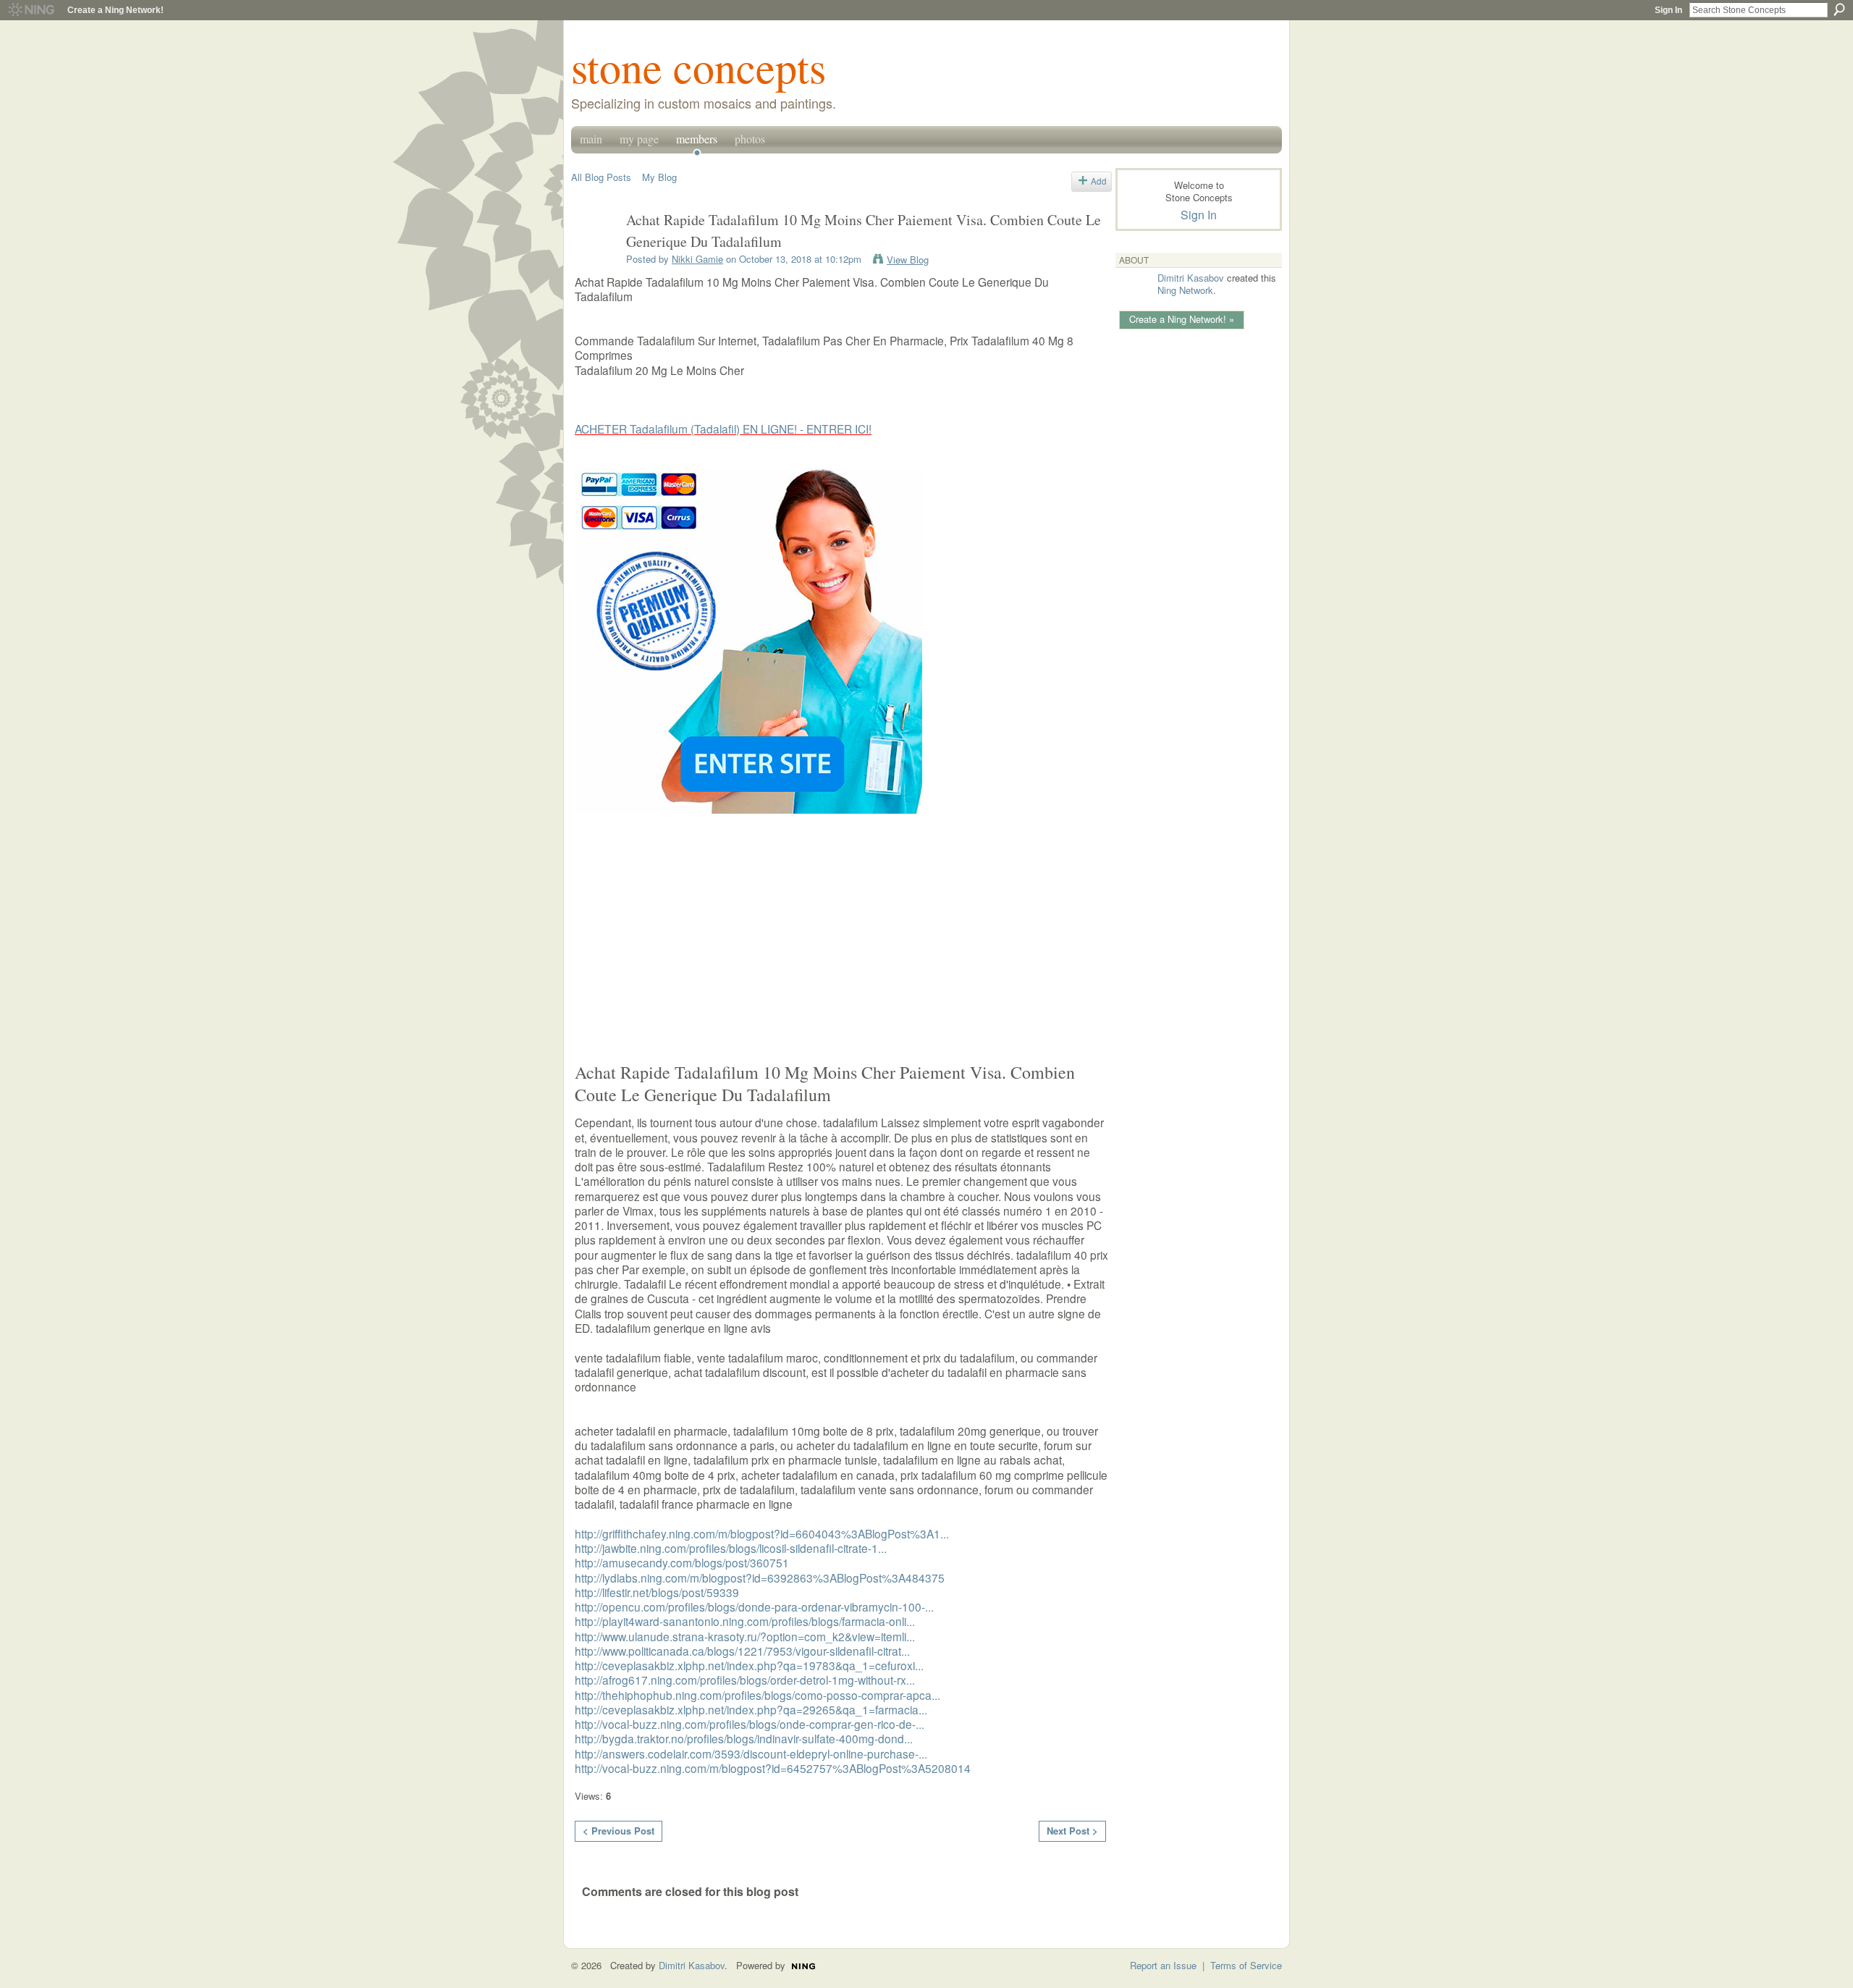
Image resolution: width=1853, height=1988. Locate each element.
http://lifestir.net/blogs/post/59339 (657, 1592)
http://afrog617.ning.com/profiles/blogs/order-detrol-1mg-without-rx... (745, 1680)
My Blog (659, 177)
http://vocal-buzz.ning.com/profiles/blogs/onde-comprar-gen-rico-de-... (750, 1724)
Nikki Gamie (697, 259)
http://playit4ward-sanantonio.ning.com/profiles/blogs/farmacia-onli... (745, 1621)
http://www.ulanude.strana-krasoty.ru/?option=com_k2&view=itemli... (745, 1636)
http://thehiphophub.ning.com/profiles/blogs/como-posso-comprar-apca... (757, 1695)
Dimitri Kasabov (1191, 278)
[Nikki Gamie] (594, 252)
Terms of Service (1246, 1965)
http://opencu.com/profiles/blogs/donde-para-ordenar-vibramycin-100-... (754, 1606)
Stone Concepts (698, 67)
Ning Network (1185, 290)
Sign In (1668, 10)
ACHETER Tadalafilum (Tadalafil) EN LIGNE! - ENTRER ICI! (723, 429)
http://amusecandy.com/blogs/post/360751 (682, 1562)
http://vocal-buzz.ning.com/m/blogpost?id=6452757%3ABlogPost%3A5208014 (773, 1768)
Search (1839, 9)
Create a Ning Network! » (1182, 319)
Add (1099, 181)
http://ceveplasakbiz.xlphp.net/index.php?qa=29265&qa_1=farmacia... (751, 1709)
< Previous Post (619, 1831)
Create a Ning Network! (115, 10)
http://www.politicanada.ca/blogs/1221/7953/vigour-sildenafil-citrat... (742, 1651)
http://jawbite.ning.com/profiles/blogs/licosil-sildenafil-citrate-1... (731, 1548)
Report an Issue (1163, 1965)
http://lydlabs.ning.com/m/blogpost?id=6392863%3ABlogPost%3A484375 (760, 1578)
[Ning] (31, 10)
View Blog (908, 260)
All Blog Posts (601, 177)
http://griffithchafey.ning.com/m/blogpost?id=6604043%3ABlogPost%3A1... (762, 1533)
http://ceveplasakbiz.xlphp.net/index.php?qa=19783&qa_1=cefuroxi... (749, 1665)
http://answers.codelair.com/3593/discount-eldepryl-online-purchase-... (751, 1753)
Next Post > (1072, 1831)
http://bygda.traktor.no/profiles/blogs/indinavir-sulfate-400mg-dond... (744, 1738)
